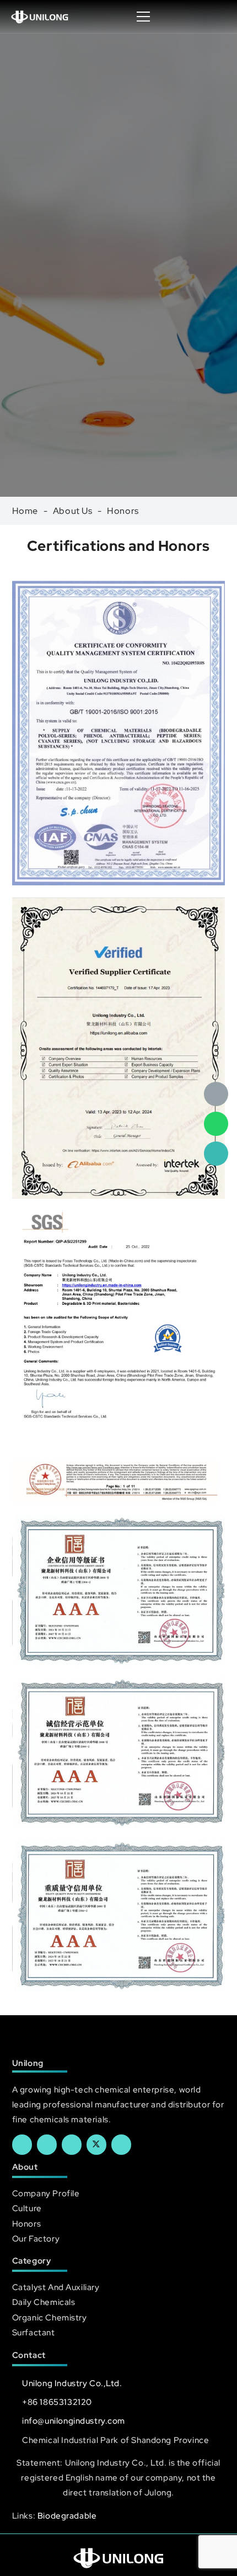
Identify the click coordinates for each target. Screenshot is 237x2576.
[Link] (40, 17)
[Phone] (216, 1154)
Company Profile (46, 2193)
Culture (27, 2208)
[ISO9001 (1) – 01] (119, 733)
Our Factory (36, 2238)
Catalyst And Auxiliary (56, 2287)
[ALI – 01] (119, 1048)
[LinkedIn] (47, 2144)
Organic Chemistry (50, 2317)
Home (25, 511)
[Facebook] (22, 2144)
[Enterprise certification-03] (119, 1590)
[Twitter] (96, 2144)
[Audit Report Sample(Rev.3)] (119, 1356)
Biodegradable (67, 2516)
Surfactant (34, 2332)
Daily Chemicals (44, 2302)
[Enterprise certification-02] (119, 1753)
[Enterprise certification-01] (119, 1916)
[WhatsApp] (216, 1124)
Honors (123, 511)
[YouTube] (72, 2144)
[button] (217, 17)
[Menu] (144, 17)
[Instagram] (121, 2144)
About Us (73, 511)
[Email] (216, 1094)
